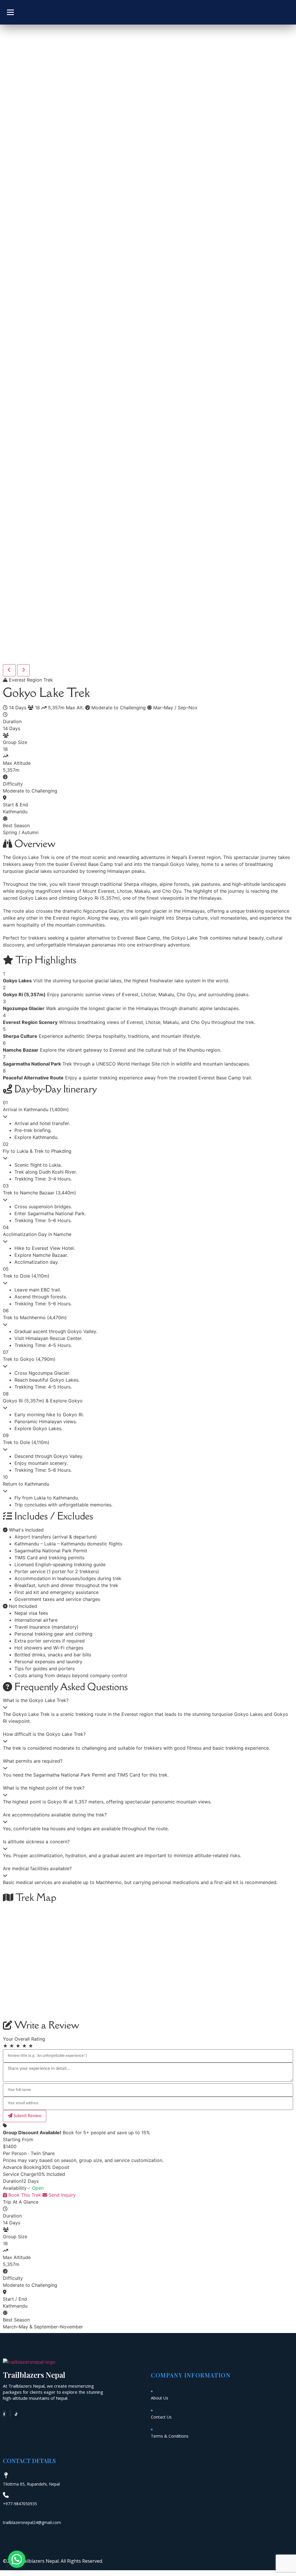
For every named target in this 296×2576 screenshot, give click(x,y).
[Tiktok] (16, 2414)
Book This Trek (24, 2195)
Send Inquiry (61, 2195)
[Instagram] (10, 2414)
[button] (17, 2559)
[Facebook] (4, 2414)
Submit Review (27, 2116)
